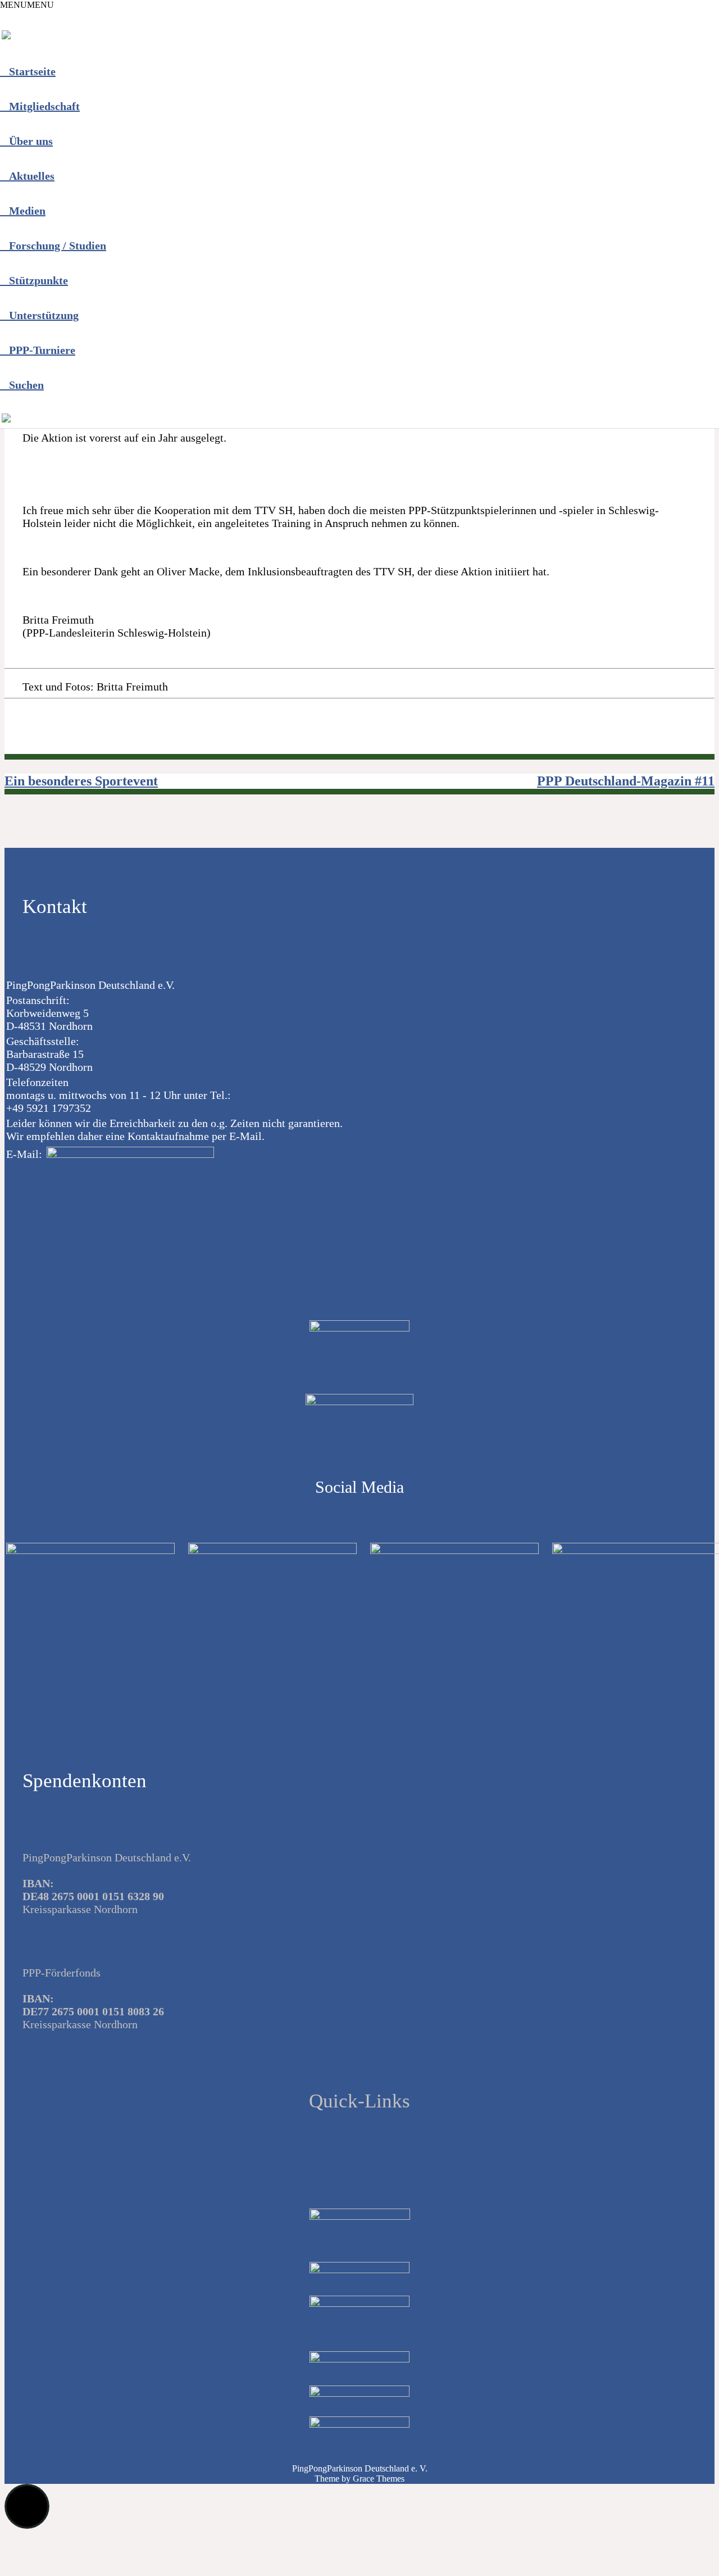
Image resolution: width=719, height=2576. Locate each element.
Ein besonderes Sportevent (81, 781)
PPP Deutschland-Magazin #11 (626, 781)
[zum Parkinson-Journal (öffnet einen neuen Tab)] (6, 420)
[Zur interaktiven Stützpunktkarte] (6, 37)
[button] (27, 5)
